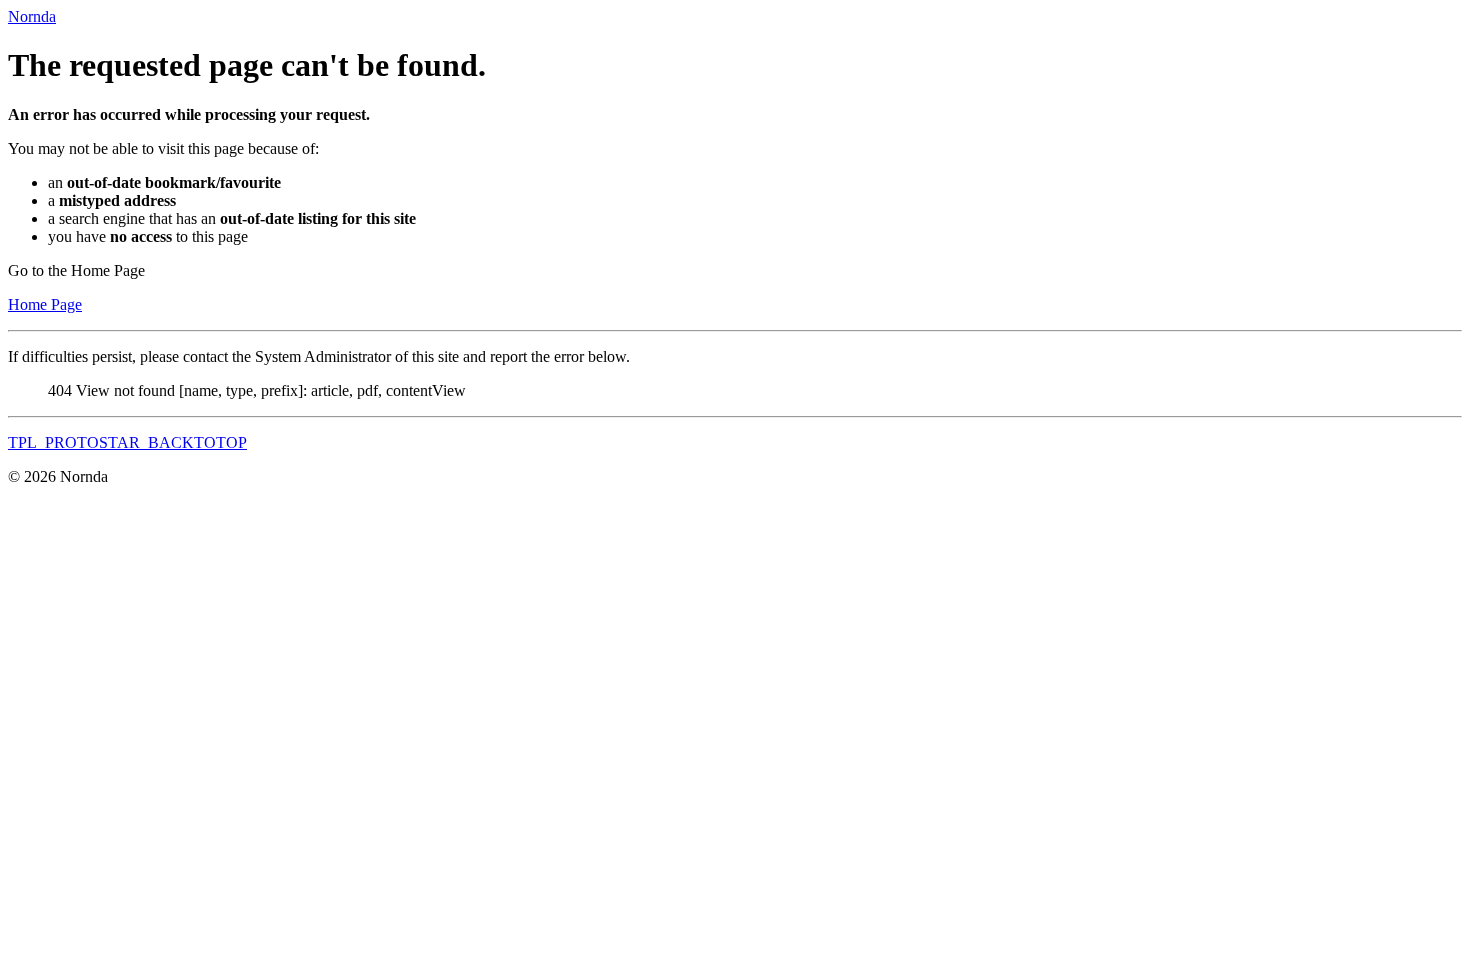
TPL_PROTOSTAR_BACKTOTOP (127, 442)
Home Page (45, 304)
